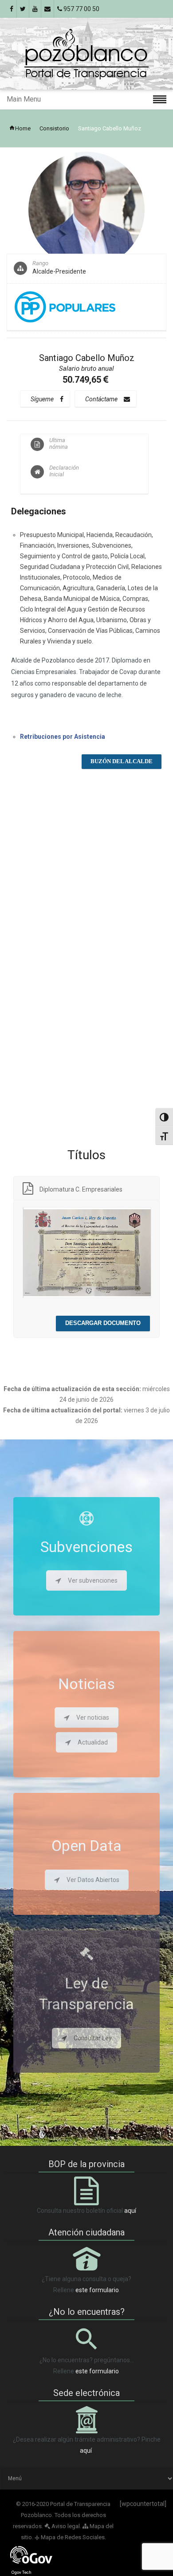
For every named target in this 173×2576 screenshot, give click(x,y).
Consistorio (54, 128)
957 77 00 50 (81, 9)
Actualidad (93, 1742)
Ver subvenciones (93, 1580)
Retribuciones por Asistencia (63, 737)
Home (23, 128)
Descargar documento (103, 1323)
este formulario (97, 2290)
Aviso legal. (66, 2526)
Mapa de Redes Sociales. (70, 2537)
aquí (130, 2211)
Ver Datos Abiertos (93, 1880)
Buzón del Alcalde (122, 761)
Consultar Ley (93, 2038)
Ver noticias (93, 1717)
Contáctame (101, 399)
